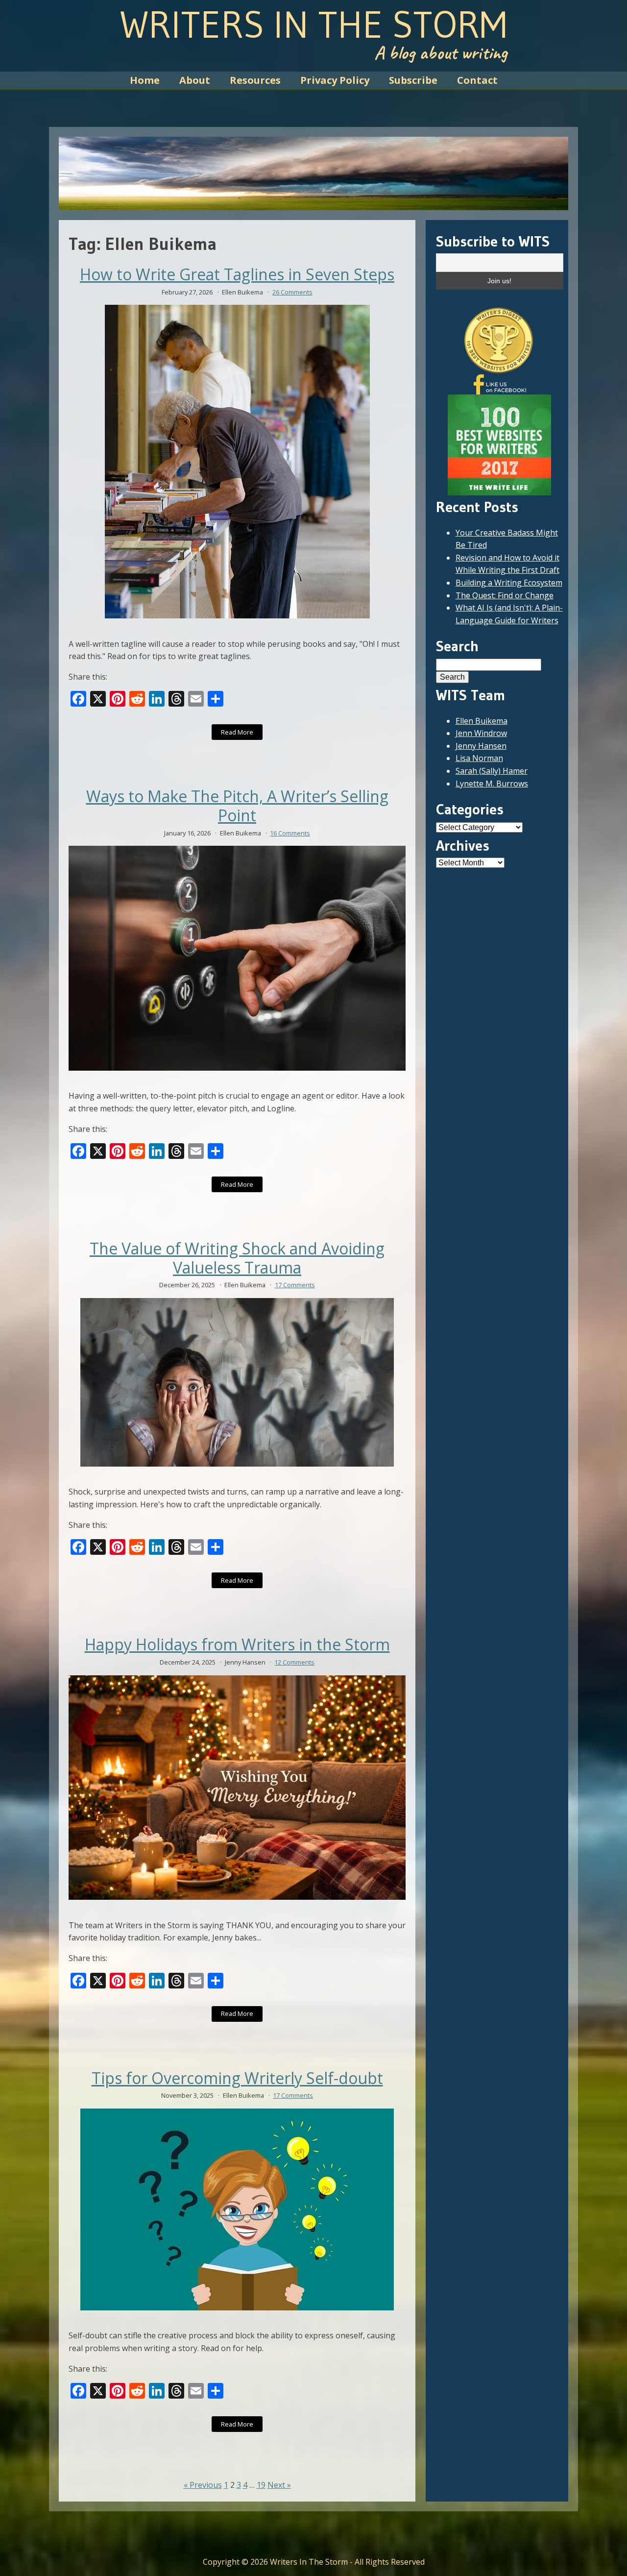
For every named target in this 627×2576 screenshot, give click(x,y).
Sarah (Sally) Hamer (492, 771)
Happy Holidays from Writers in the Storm (237, 1644)
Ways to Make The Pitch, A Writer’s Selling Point (237, 806)
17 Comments (295, 1285)
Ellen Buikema (482, 721)
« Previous (203, 2485)
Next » (279, 2485)
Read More (237, 732)
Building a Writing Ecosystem (509, 583)
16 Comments (290, 833)
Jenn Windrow (481, 733)
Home (145, 80)
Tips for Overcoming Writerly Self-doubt (237, 2078)
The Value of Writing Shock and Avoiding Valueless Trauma (237, 1258)
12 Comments (294, 1662)
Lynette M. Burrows (492, 784)
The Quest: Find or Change (505, 595)
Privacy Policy (335, 80)
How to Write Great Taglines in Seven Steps (237, 274)
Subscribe (413, 80)
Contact (477, 80)
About (195, 80)
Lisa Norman (479, 758)
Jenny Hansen (481, 746)
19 (261, 2485)
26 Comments (292, 292)
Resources (255, 80)
